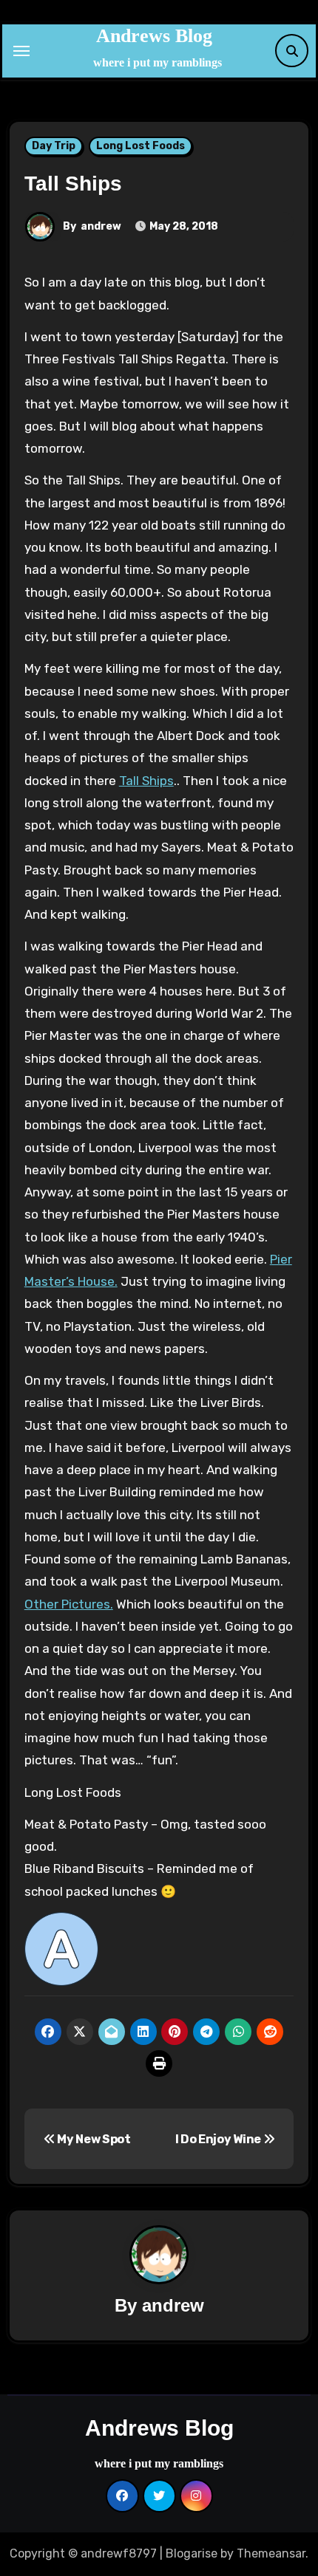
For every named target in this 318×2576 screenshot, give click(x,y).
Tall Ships (146, 781)
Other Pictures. (69, 1604)
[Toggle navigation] (21, 51)
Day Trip (54, 146)
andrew (101, 226)
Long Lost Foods (141, 146)
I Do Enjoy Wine (219, 2139)
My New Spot (92, 2139)
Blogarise (192, 2553)
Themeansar (271, 2553)
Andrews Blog (154, 36)
